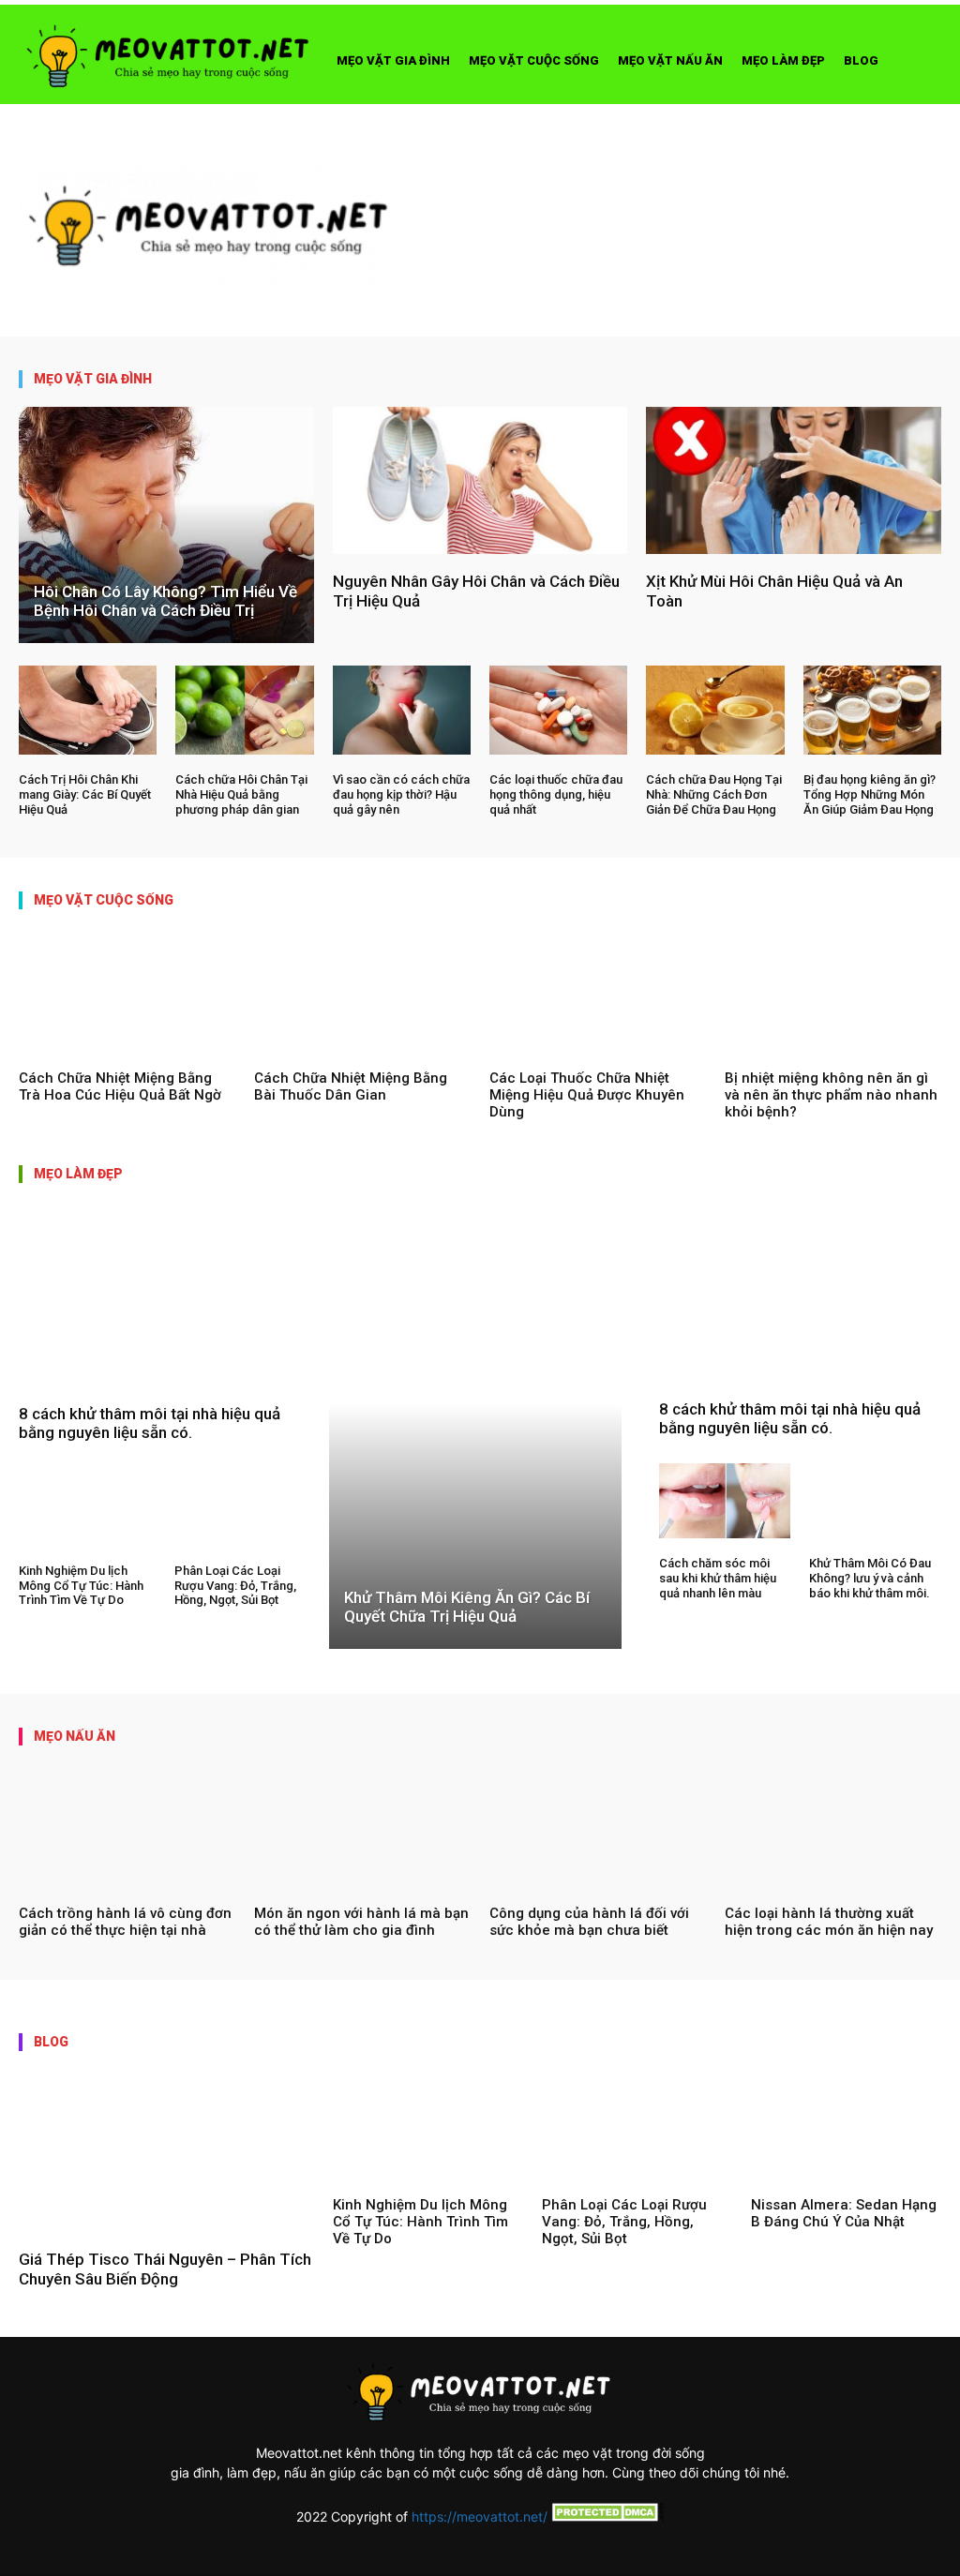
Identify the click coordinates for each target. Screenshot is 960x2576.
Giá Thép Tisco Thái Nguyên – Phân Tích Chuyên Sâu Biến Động (165, 2269)
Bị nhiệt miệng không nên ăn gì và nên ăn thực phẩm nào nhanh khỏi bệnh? (831, 1095)
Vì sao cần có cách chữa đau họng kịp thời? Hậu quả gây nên (401, 794)
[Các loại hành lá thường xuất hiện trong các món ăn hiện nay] (833, 1826)
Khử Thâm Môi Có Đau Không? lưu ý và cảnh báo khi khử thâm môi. (870, 1578)
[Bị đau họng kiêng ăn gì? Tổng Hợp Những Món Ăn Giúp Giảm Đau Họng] (872, 711)
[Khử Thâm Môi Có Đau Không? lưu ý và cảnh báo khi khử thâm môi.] (875, 1501)
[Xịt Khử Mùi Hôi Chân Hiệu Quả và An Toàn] (794, 480)
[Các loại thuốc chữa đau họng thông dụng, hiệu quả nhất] (558, 711)
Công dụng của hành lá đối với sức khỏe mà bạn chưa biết (589, 1922)
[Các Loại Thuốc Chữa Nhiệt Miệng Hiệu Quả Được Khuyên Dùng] (598, 990)
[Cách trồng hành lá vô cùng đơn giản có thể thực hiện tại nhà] (127, 1826)
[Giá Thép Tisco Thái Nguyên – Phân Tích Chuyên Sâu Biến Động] (166, 2151)
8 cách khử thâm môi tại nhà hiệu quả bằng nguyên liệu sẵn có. (150, 1423)
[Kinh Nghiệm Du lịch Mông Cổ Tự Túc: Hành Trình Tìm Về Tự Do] (87, 1507)
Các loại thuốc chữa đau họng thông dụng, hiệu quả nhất (556, 794)
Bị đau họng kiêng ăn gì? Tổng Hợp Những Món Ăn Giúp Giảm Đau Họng (870, 794)
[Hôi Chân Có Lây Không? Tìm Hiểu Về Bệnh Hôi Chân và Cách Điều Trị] (166, 525)
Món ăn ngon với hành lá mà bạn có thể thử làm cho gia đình (361, 1922)
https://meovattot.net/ (480, 2516)
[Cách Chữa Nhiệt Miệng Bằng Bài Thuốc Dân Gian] (362, 990)
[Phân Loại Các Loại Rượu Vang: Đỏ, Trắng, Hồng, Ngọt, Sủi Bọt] (243, 1507)
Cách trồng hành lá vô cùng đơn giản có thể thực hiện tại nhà (125, 1922)
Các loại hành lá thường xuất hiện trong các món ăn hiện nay (829, 1922)
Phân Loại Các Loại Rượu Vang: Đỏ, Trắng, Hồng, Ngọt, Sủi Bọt (235, 1585)
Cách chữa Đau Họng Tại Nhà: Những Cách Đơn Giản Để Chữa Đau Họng (714, 794)
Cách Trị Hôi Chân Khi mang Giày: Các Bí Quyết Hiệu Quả (85, 794)
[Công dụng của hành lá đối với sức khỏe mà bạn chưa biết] (598, 1826)
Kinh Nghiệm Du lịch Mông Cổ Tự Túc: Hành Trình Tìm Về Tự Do (81, 1585)
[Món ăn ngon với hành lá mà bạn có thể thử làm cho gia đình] (362, 1826)
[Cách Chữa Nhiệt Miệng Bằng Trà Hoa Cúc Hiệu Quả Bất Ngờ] (127, 990)
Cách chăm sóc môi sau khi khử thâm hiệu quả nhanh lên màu (718, 1578)
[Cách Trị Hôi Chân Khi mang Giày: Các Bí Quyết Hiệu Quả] (88, 711)
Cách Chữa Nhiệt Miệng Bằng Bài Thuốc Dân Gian (351, 1086)
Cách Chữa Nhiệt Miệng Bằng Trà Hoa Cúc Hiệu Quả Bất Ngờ (120, 1086)
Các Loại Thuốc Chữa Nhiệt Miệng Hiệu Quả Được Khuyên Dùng (587, 1095)
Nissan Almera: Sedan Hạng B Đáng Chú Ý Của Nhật (844, 2213)
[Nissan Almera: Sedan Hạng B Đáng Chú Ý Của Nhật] (846, 2124)
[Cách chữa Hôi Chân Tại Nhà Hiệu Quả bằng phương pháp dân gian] (244, 711)
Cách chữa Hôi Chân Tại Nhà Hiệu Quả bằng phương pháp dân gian (241, 794)
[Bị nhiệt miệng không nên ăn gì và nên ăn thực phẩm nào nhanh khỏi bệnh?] (833, 990)
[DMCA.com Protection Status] (606, 2516)
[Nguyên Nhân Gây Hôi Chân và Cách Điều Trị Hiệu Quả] (480, 480)
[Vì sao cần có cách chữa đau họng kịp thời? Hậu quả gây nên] (402, 711)
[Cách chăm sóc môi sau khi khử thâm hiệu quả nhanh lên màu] (725, 1501)
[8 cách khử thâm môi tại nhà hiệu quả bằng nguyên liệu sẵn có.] (165, 1313)
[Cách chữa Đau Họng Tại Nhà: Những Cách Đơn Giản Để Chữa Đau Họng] (715, 711)
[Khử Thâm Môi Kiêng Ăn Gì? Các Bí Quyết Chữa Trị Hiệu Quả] (475, 1445)
